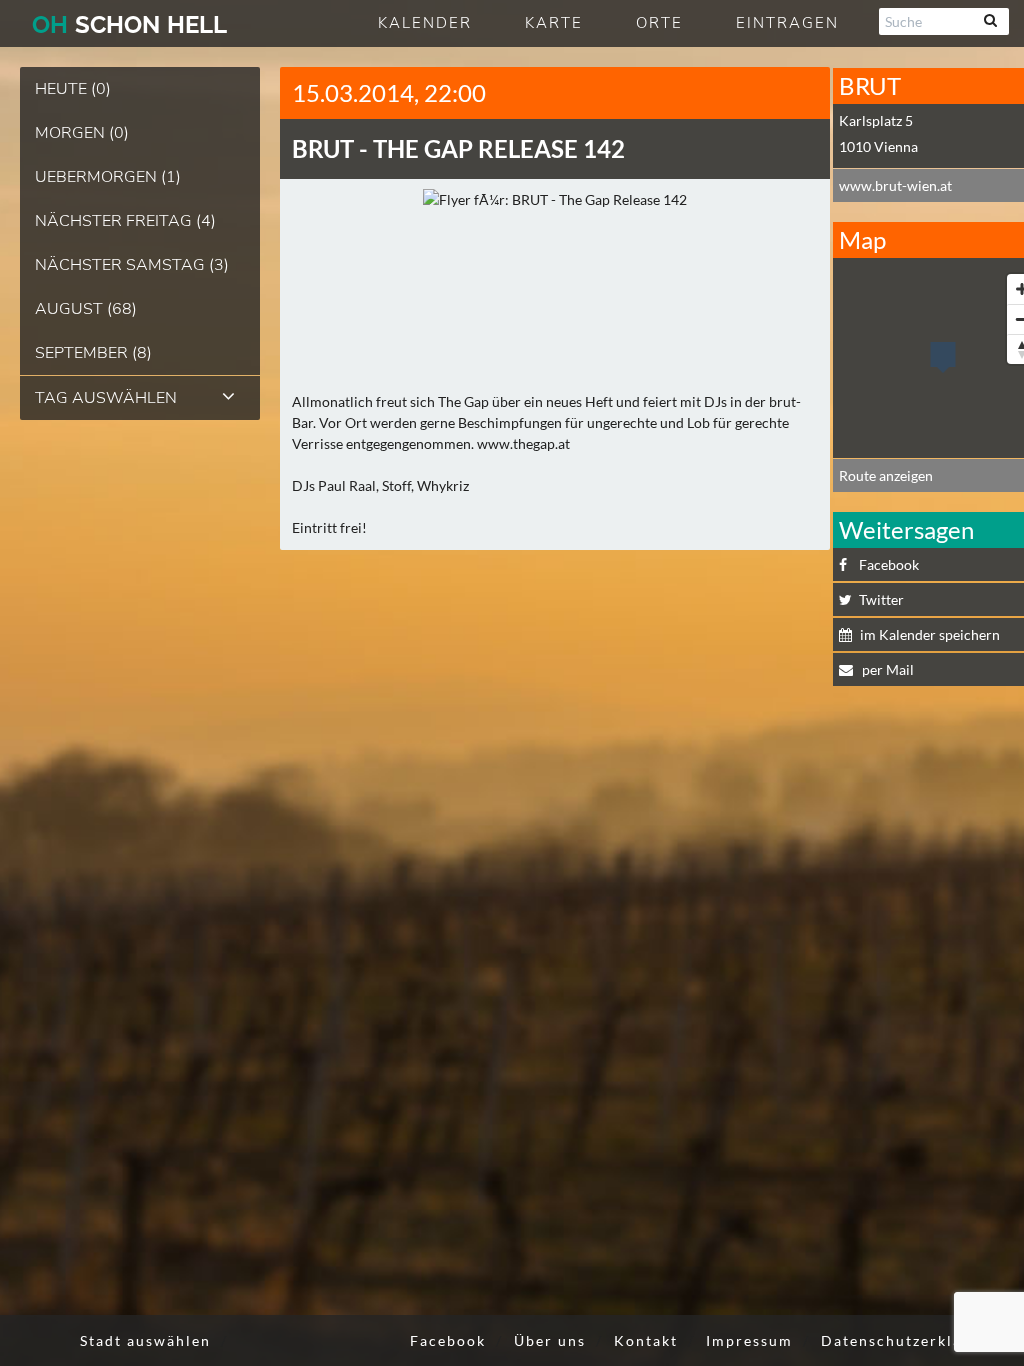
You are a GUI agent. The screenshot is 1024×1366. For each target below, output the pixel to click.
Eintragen (787, 23)
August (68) (86, 309)
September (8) (93, 353)
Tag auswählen (106, 398)
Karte (554, 23)
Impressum (749, 1340)
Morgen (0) (82, 133)
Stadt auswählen (145, 1340)
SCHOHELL (129, 24)
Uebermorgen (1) (108, 177)
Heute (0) (73, 89)
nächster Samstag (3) (132, 265)
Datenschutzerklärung (910, 1340)
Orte (659, 23)
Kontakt (646, 1340)
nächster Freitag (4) (125, 221)
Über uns (550, 1340)
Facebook (448, 1340)
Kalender (425, 23)
